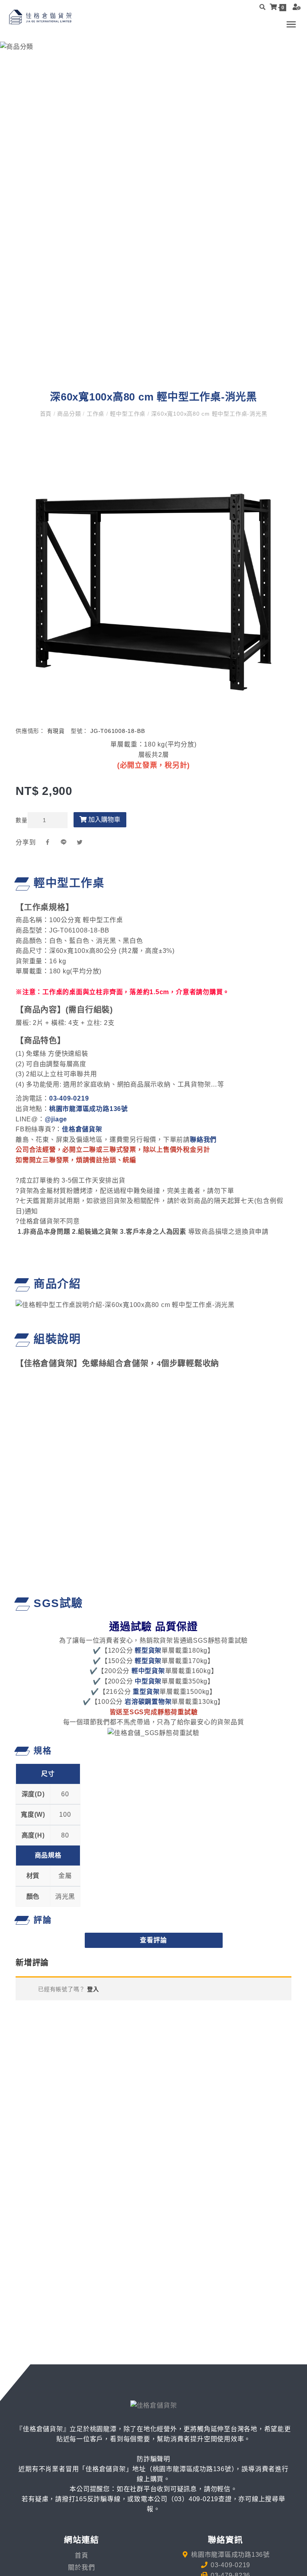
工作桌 (96, 414)
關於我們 (81, 2567)
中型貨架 (148, 1681)
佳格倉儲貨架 (82, 1129)
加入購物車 (104, 820)
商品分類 (69, 414)
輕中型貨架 (148, 1671)
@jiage (56, 1119)
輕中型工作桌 (128, 414)
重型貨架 (146, 1692)
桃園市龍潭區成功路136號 (89, 1109)
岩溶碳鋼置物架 (148, 1702)
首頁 (47, 414)
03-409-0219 (69, 1098)
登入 (92, 1989)
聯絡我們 (203, 1140)
